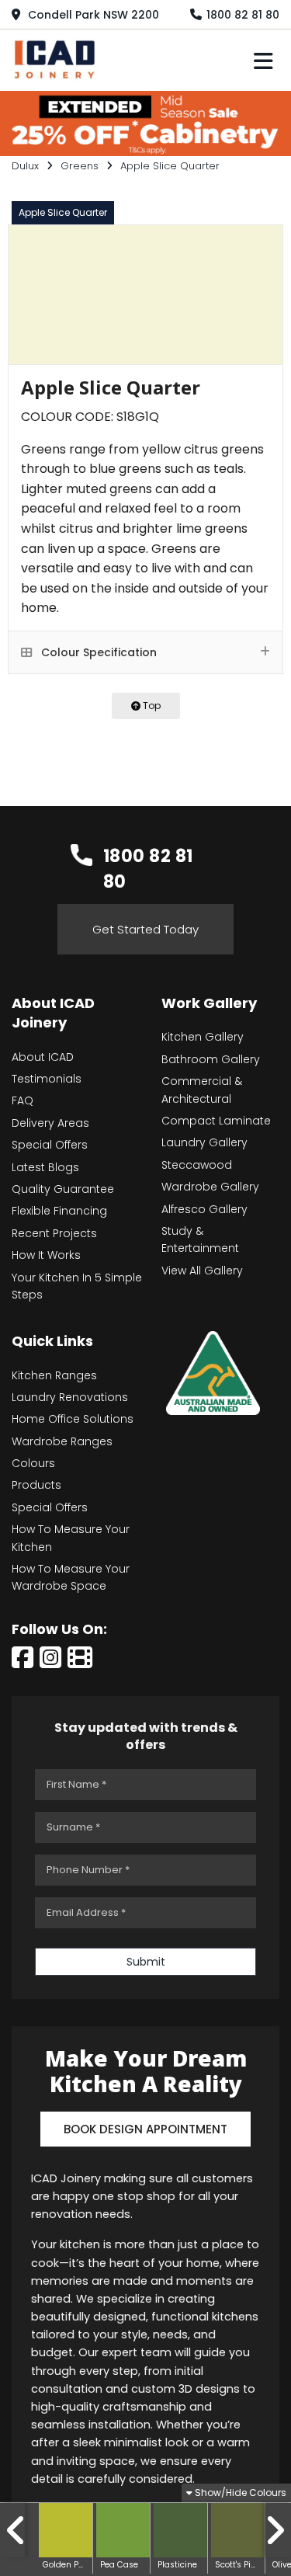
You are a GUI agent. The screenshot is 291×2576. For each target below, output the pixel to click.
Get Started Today (145, 929)
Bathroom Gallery (211, 1059)
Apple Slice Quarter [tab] (63, 212)
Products (36, 1485)
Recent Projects (54, 1233)
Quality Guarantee (63, 1189)
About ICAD (43, 1057)
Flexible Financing (59, 1211)
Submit (146, 1962)
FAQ (23, 1100)
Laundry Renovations (70, 1397)
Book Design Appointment (145, 2129)
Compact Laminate (216, 1121)
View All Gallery (202, 1271)
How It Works (46, 1255)
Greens (80, 166)
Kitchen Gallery (203, 1037)
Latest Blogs (45, 1167)
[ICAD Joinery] (58, 58)
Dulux (25, 166)
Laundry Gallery (204, 1142)
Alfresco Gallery (204, 1209)
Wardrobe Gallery (210, 1187)
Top (151, 706)
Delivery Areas (50, 1123)
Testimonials (47, 1079)
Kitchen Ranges (54, 1375)
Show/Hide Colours (239, 2493)
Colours (33, 1463)
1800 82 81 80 (243, 15)
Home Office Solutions (73, 1419)
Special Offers (50, 1145)
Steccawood (197, 1165)
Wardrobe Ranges (62, 1441)
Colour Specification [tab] (97, 652)
